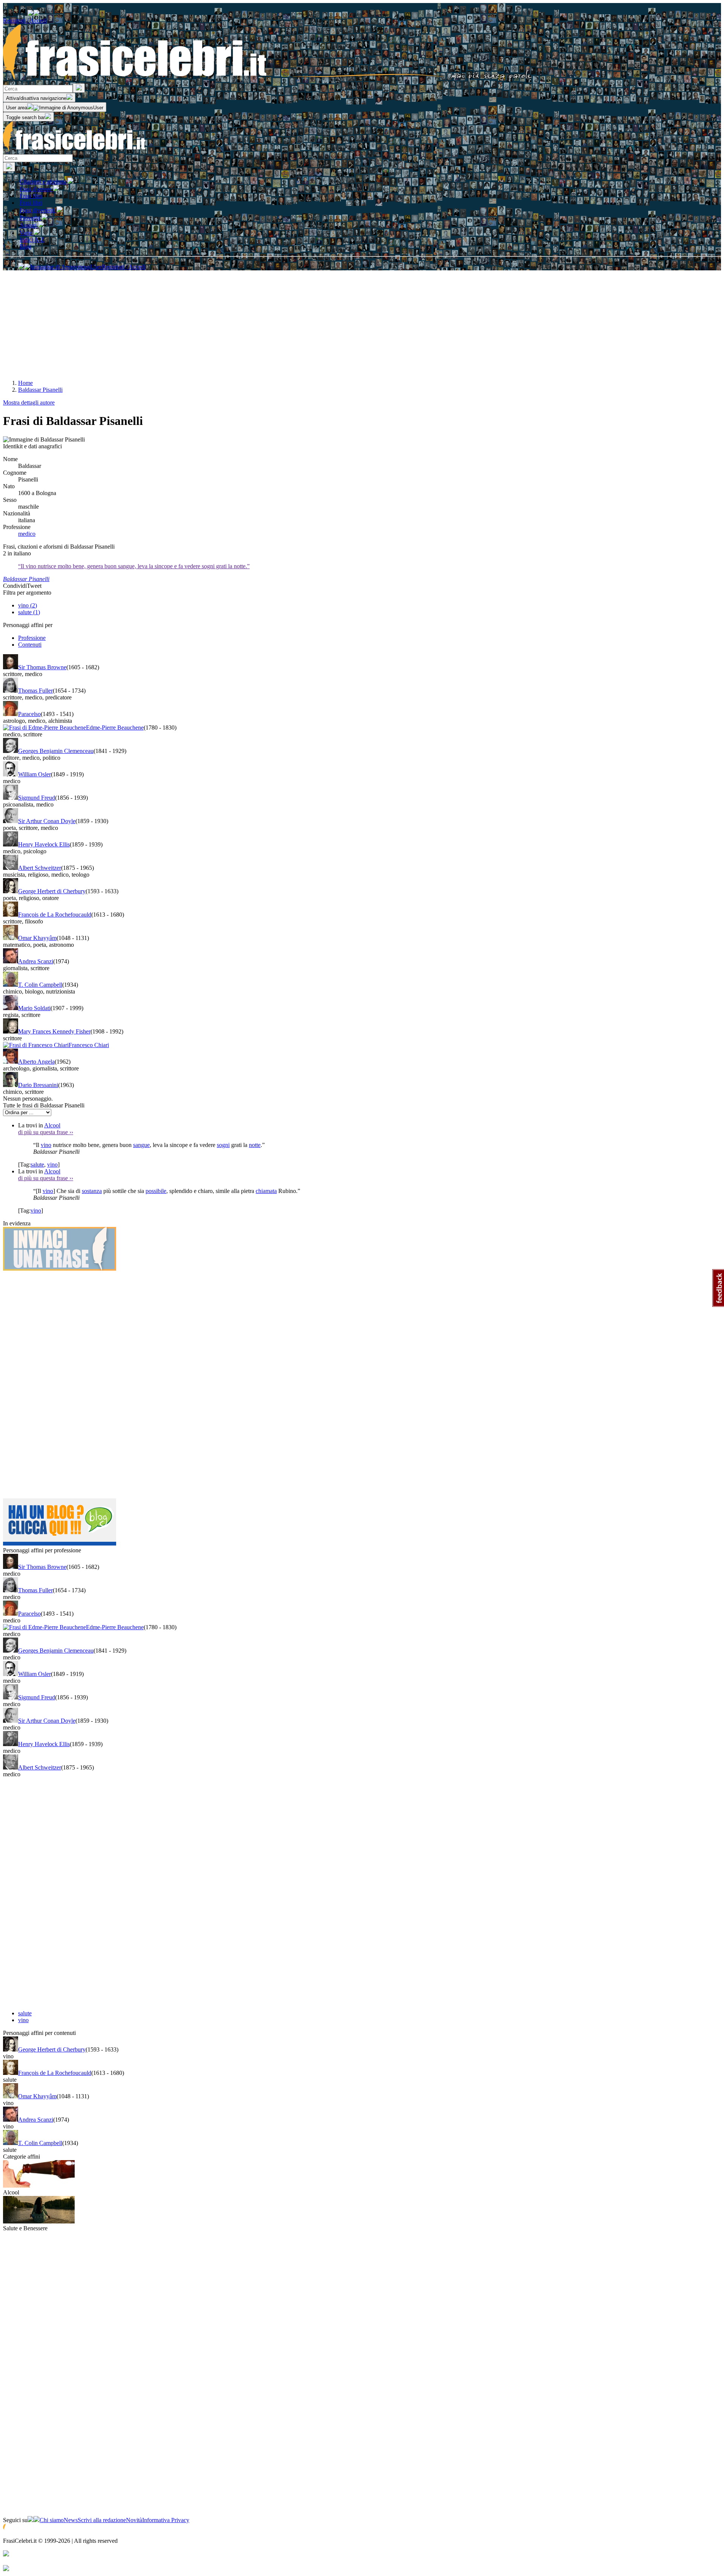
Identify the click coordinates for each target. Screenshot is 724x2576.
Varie (27, 233)
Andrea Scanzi (36, 961)
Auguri (29, 225)
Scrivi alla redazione (102, 2520)
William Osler (35, 774)
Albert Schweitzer (40, 868)
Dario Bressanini (38, 1085)
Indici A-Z (32, 240)
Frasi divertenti (38, 210)
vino (46, 1145)
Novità (134, 2520)
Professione (32, 638)
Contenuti (30, 645)
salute (37, 1165)
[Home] (268, 80)
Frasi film (31, 196)
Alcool (52, 1125)
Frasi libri (31, 203)
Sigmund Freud (37, 798)
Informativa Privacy (166, 2520)
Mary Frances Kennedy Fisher (54, 1031)
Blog (25, 246)
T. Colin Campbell (40, 985)
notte (255, 1145)
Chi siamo (52, 2520)
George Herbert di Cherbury (52, 891)
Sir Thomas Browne (42, 667)
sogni (223, 1145)
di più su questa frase (46, 1132)
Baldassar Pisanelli (26, 579)
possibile (156, 1191)
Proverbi (31, 218)
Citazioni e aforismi (44, 182)
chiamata (266, 1191)
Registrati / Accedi (25, 21)
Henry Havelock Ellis (44, 844)
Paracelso (29, 714)
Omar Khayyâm (37, 938)
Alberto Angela (36, 1062)
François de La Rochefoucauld (55, 915)
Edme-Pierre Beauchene (115, 728)
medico (27, 534)
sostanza (92, 1191)
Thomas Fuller (35, 691)
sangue (141, 1145)
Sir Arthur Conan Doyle (47, 821)
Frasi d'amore (36, 189)
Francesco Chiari (89, 1045)
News (71, 2520)
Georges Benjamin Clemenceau (56, 751)
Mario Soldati (34, 1008)
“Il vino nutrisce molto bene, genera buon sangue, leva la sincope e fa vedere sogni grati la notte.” (134, 566)
